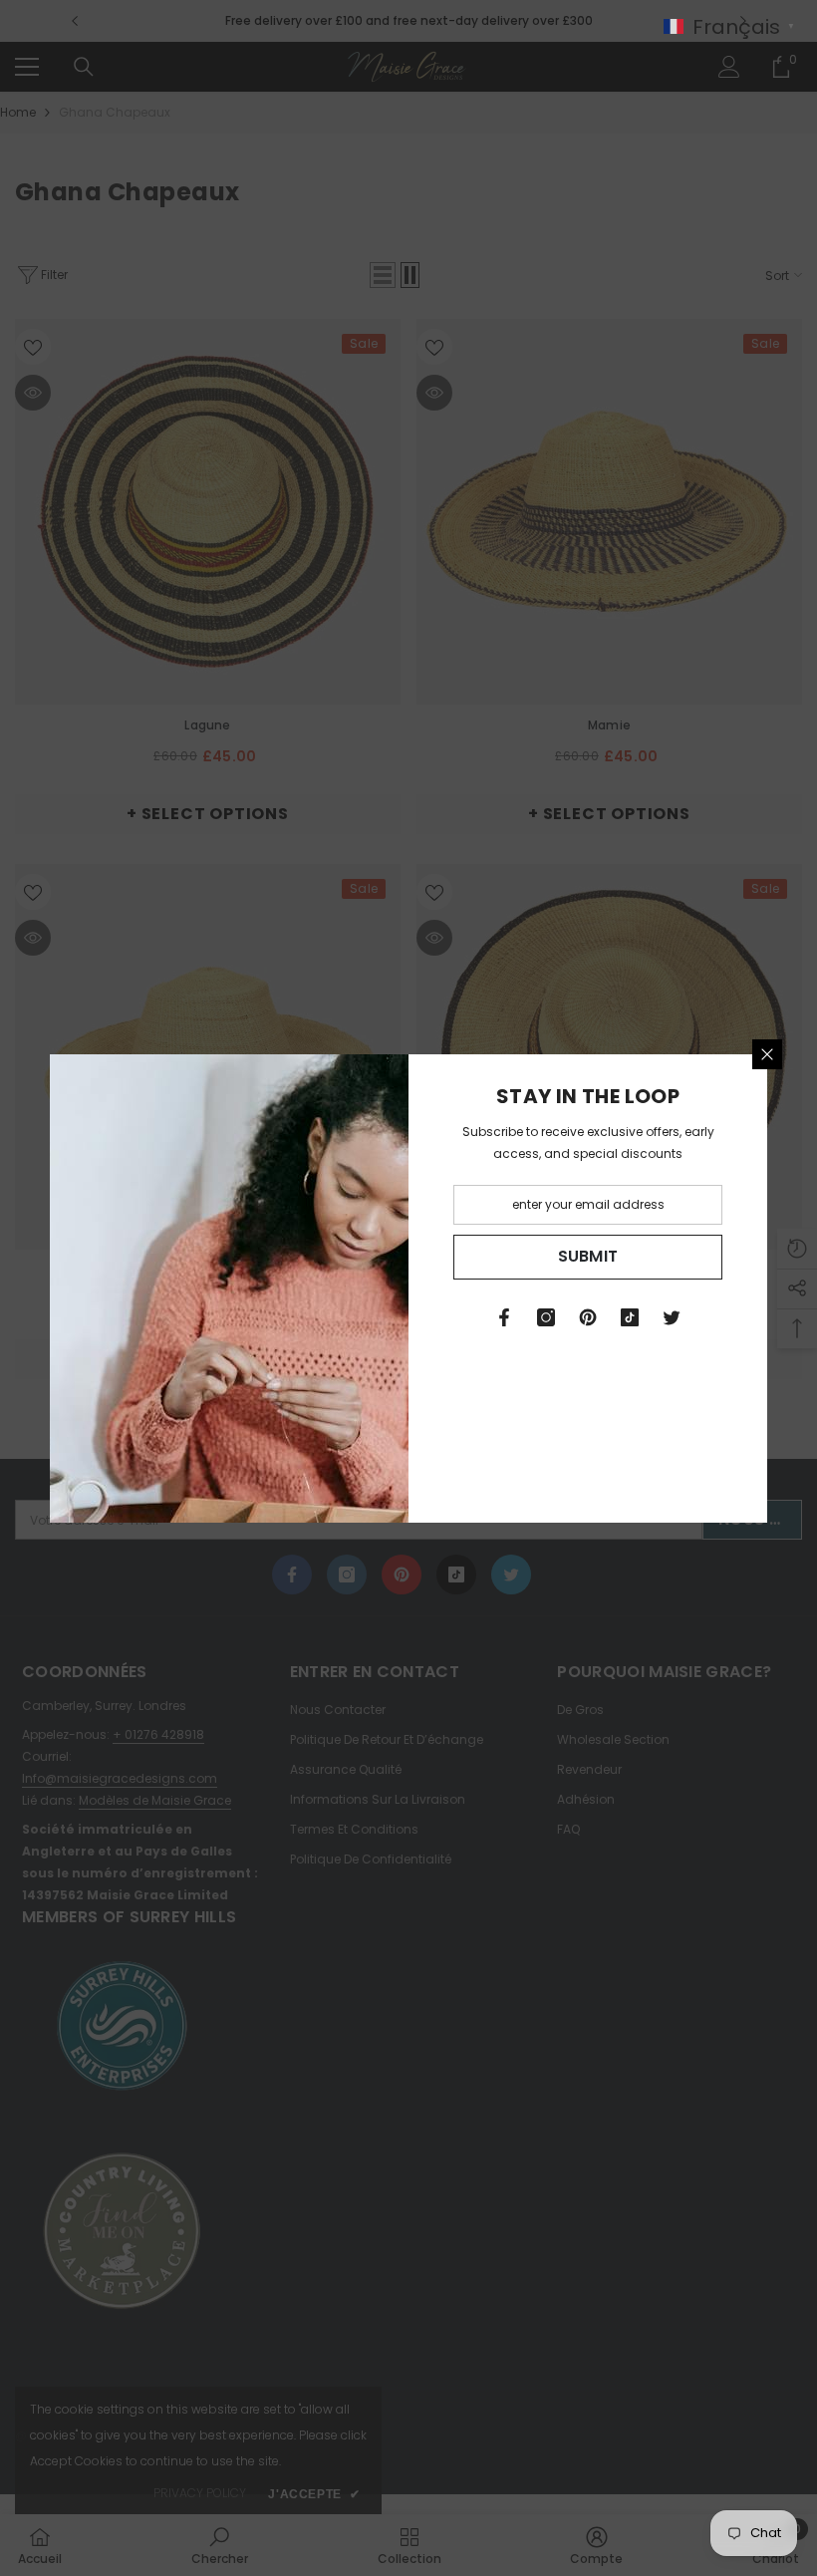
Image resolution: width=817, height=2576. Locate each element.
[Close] (767, 1054)
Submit (588, 1256)
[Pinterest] (588, 1317)
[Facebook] (504, 1317)
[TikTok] (630, 1317)
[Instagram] (546, 1317)
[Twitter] (672, 1317)
